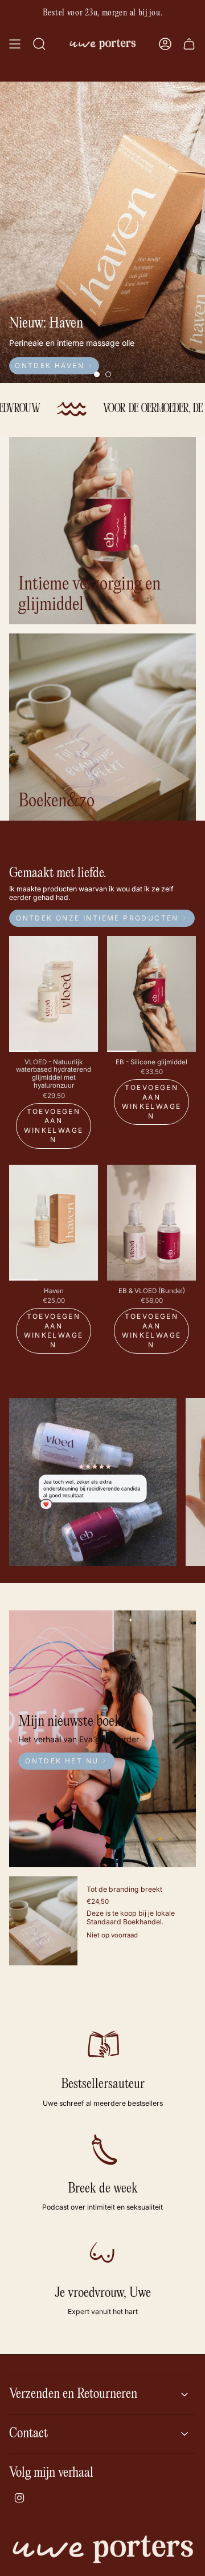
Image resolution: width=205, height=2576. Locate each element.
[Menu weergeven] (15, 44)
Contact (28, 2434)
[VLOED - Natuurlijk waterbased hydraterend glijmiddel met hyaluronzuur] (54, 994)
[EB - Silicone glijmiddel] (151, 994)
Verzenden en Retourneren (73, 2394)
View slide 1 (97, 374)
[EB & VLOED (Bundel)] (151, 1223)
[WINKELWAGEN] (189, 44)
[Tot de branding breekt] (43, 1921)
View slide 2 (108, 374)
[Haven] (54, 1223)
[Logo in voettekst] (102, 2549)
